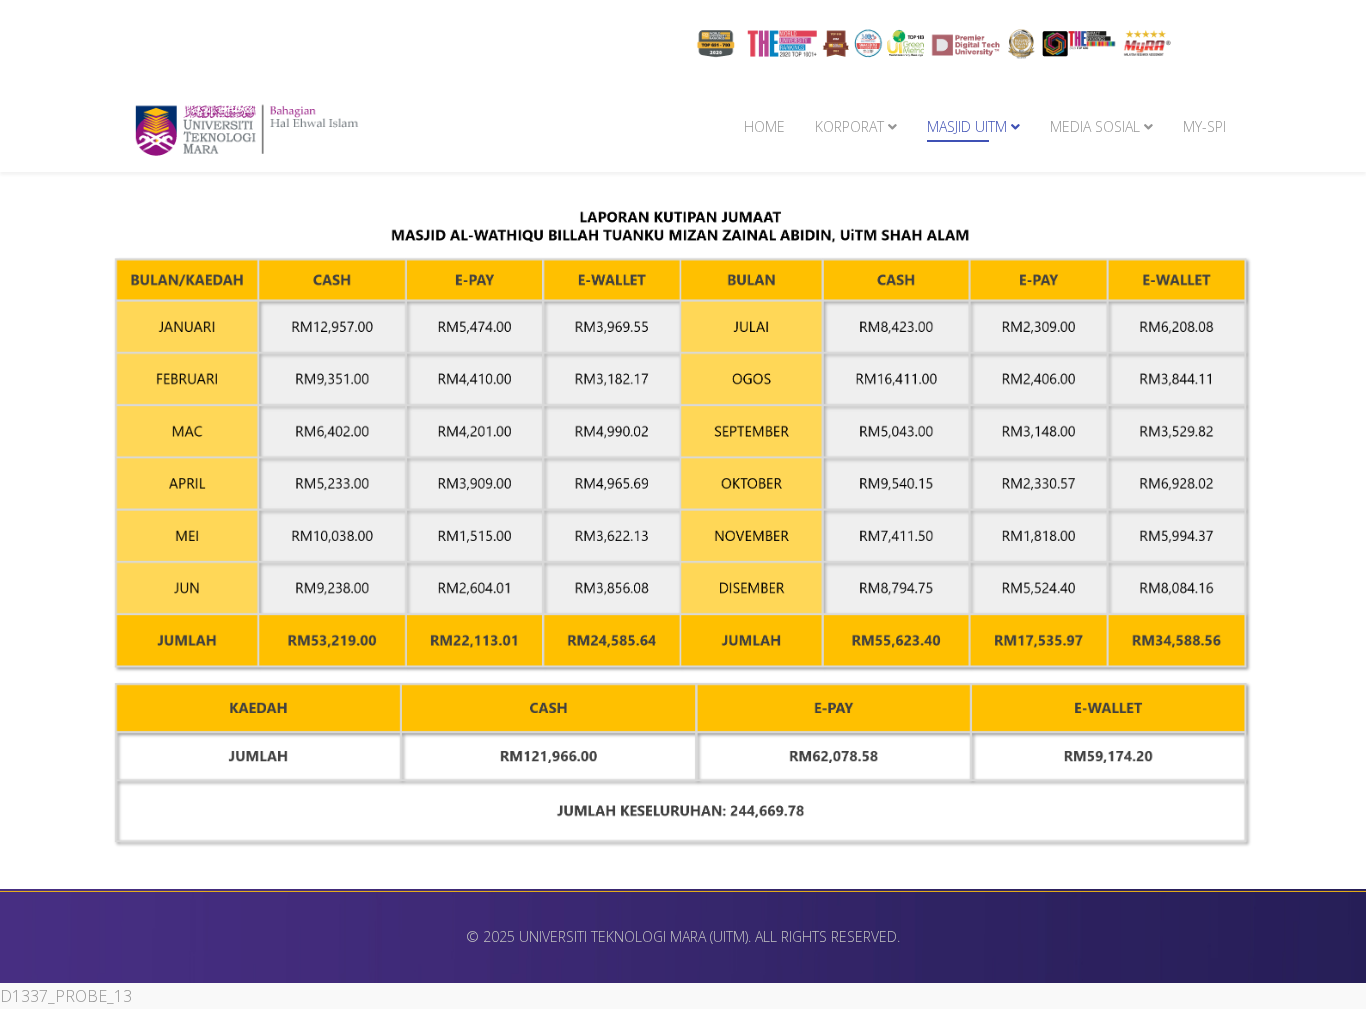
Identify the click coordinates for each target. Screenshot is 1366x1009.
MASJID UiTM (967, 126)
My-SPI (1204, 126)
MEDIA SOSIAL (1095, 126)
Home (764, 126)
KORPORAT (849, 126)
